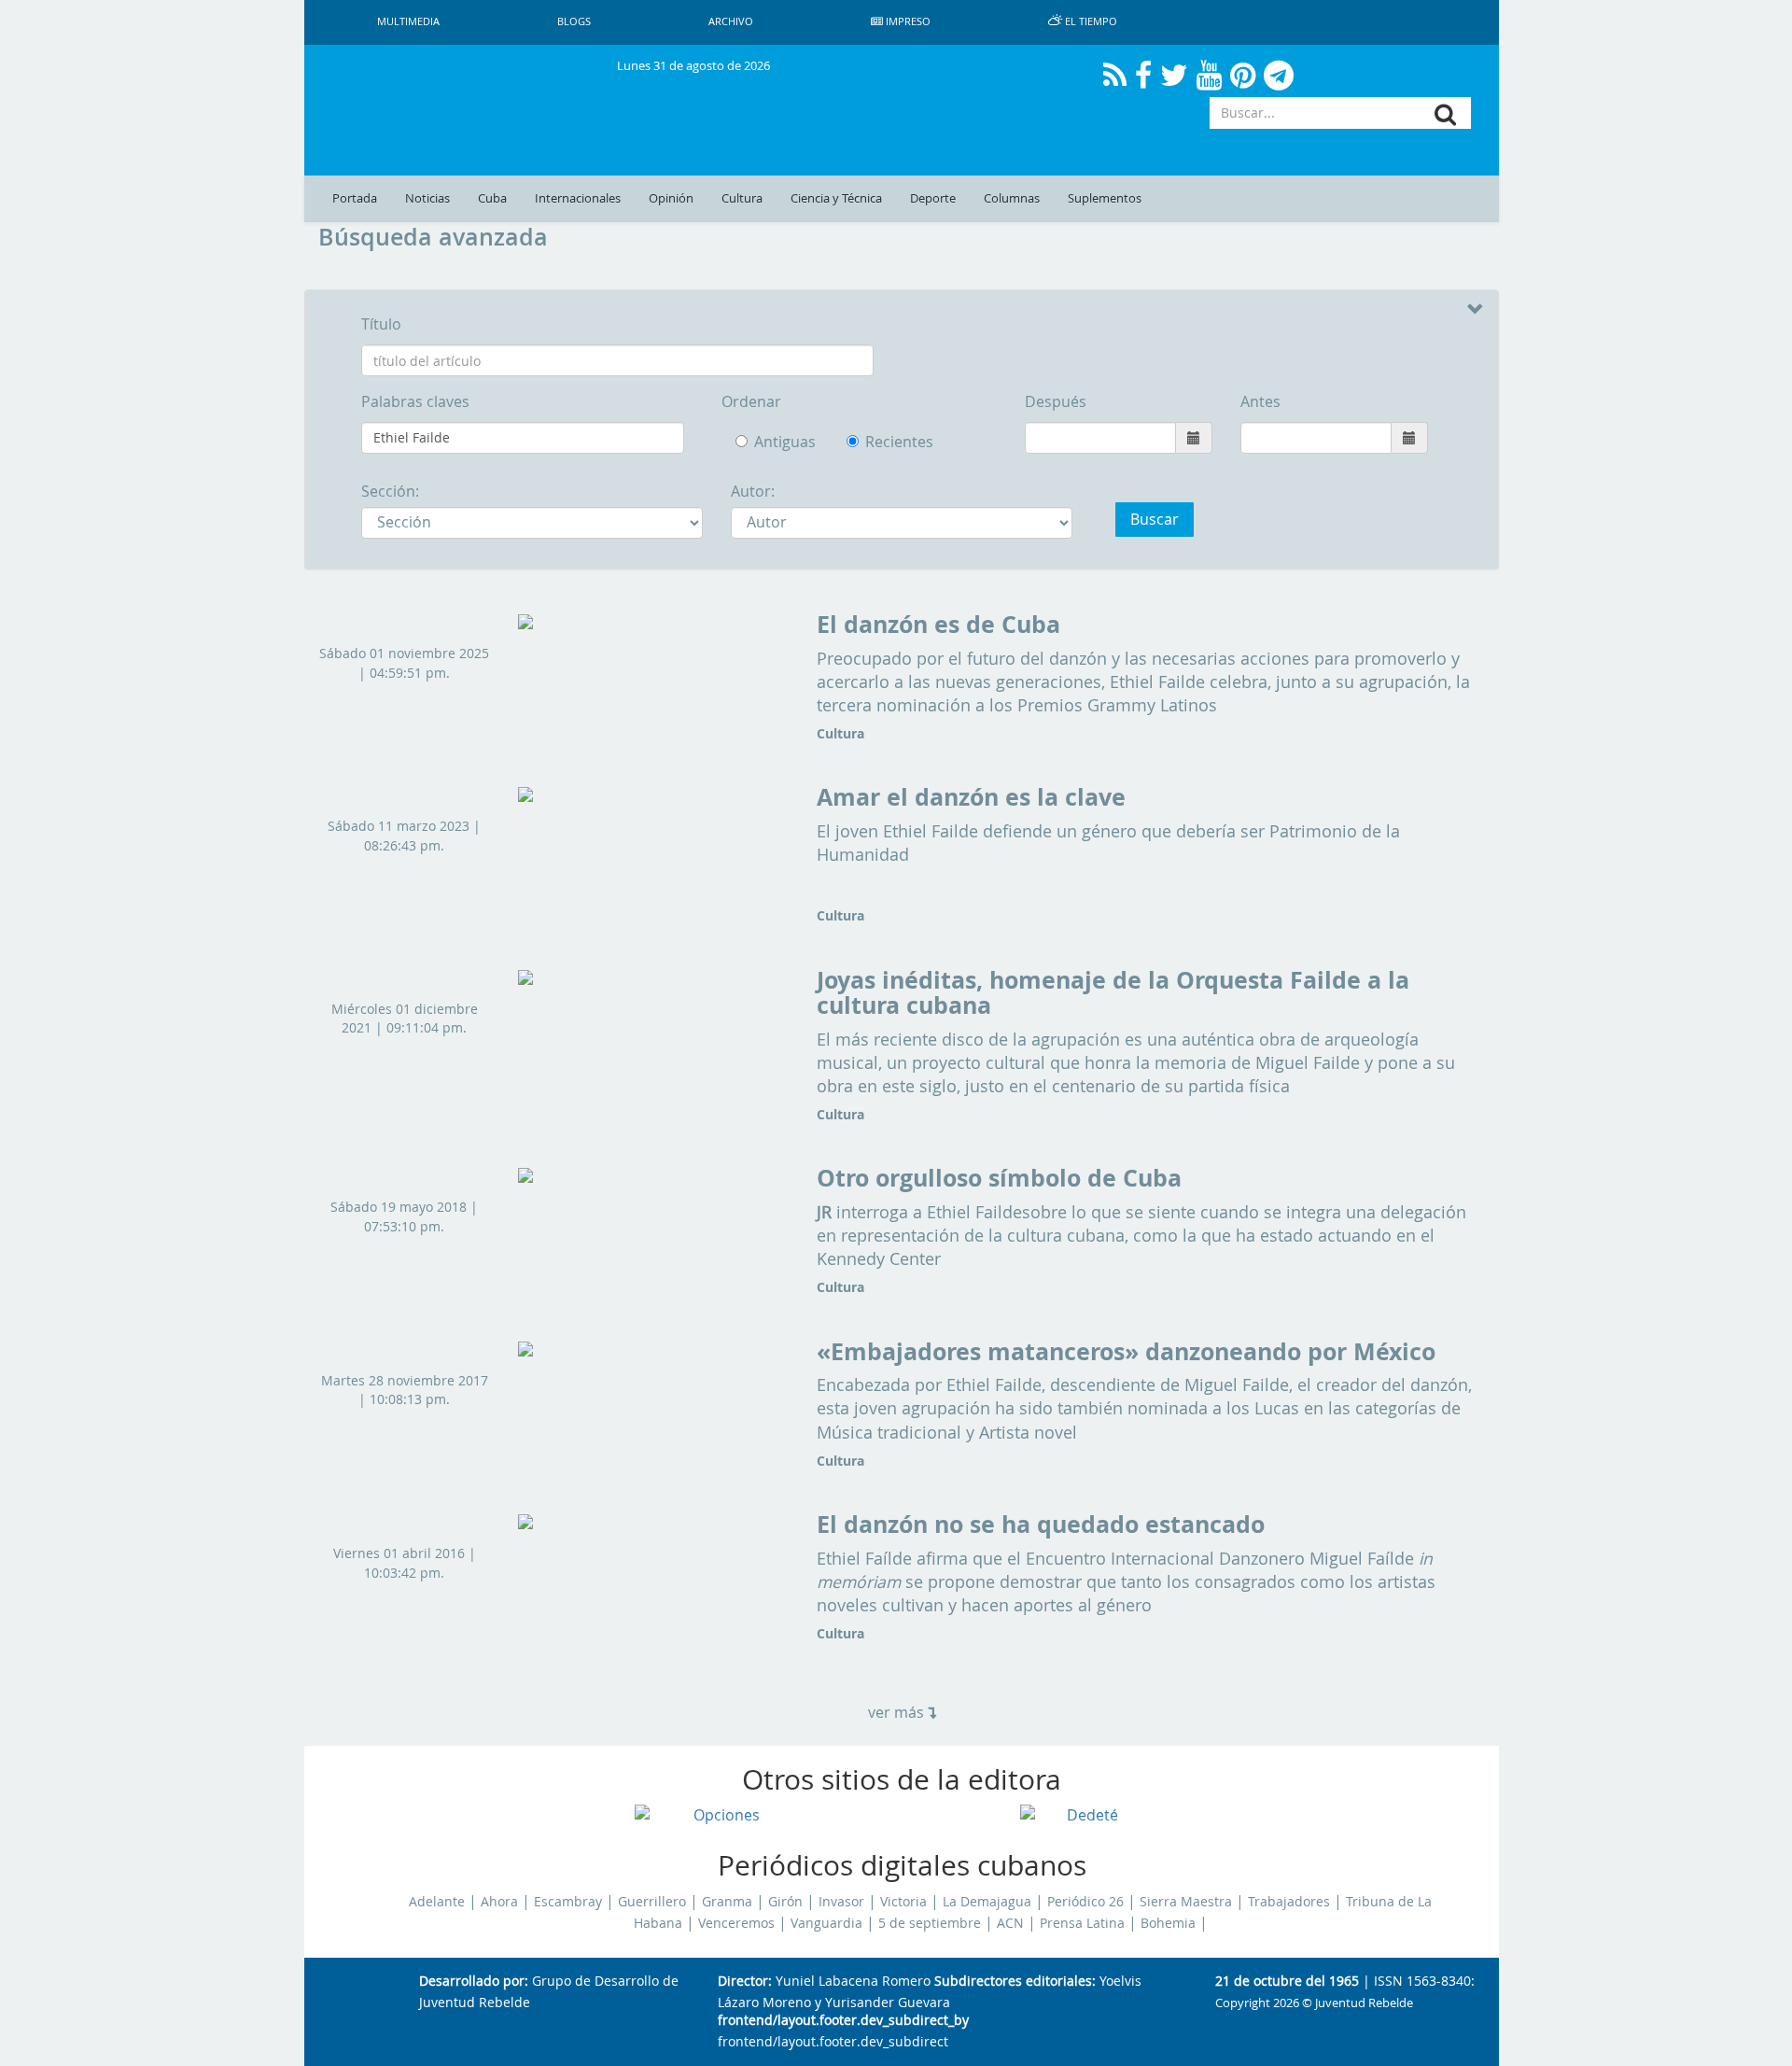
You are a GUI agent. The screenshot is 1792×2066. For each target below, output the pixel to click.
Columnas (1012, 198)
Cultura (742, 198)
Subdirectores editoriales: (1015, 1982)
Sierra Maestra (1186, 1902)
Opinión (671, 198)
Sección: (390, 491)
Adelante (437, 1902)
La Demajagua (987, 1902)
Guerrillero (652, 1902)
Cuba (492, 198)
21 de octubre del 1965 (1287, 1982)
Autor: (753, 491)
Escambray (568, 1902)
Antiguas (785, 442)
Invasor (841, 1902)
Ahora (499, 1902)
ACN (1010, 1923)
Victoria (903, 1902)
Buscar (1155, 519)
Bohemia (1168, 1923)
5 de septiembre (930, 1923)
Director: (745, 1982)
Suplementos (1105, 198)
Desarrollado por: (474, 1982)
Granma (727, 1902)
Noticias (427, 198)
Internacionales (578, 198)
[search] (1445, 114)
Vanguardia (826, 1923)
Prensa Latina (1082, 1923)
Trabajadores (1289, 1902)
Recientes (871, 442)
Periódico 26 (1085, 1902)
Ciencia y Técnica (836, 198)
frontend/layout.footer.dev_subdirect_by (843, 2021)
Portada (355, 198)
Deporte (933, 198)
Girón (785, 1902)
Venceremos (736, 1923)
